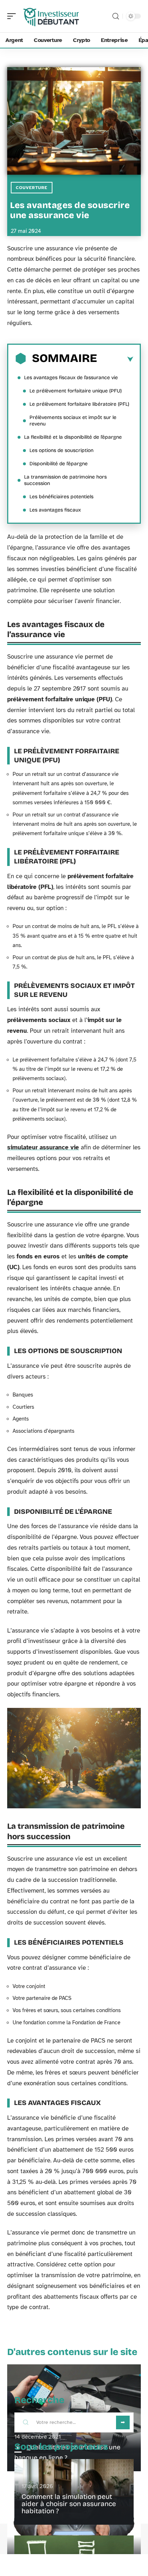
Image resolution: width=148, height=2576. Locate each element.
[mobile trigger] (13, 16)
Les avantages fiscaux (55, 510)
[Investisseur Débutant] (52, 16)
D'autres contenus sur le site (72, 2352)
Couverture (32, 188)
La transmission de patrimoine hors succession (65, 480)
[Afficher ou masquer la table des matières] (115, 359)
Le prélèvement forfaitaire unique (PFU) (76, 391)
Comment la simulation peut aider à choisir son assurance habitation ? (69, 2504)
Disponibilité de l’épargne (59, 464)
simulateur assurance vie (43, 1147)
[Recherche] (116, 16)
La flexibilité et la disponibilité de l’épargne (73, 437)
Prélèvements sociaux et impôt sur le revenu (73, 421)
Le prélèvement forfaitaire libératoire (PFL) (79, 404)
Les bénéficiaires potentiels (61, 497)
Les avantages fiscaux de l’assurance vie (71, 378)
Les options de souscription (61, 450)
